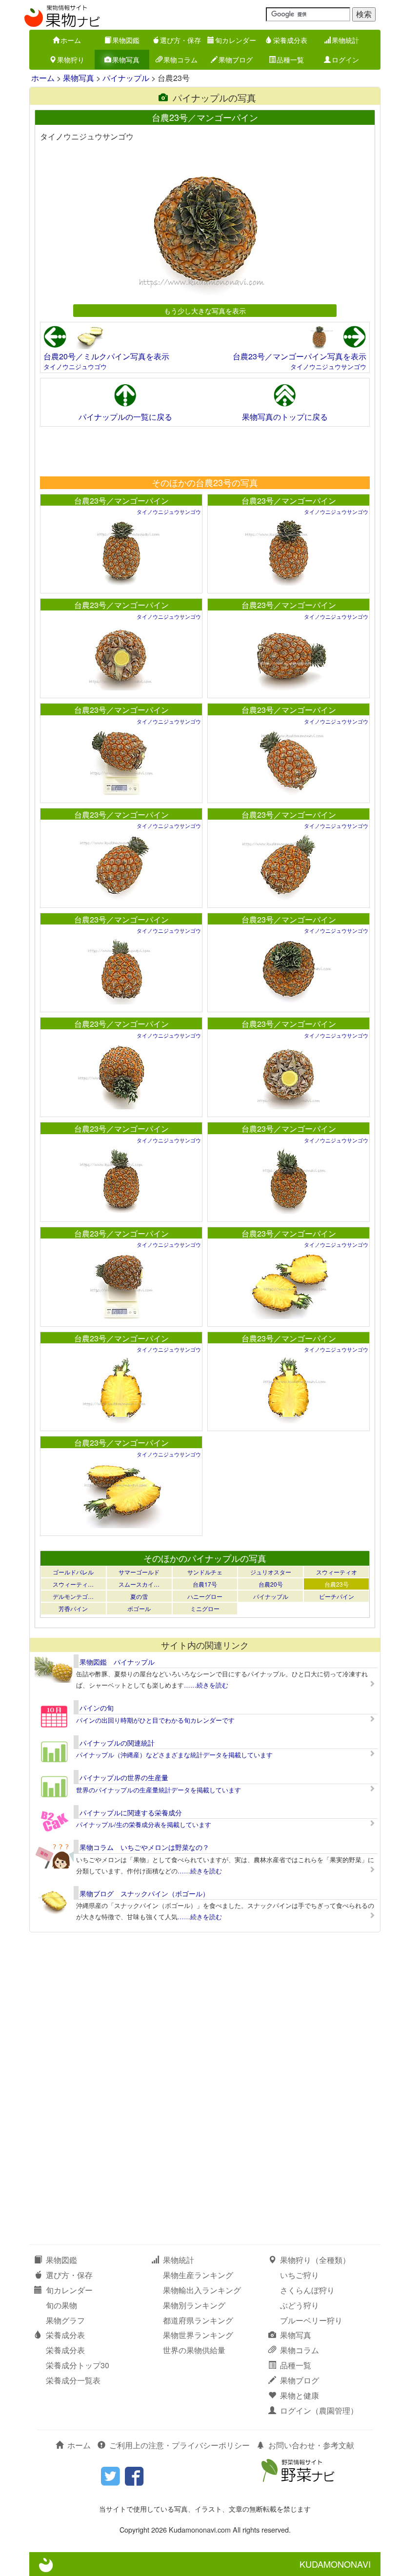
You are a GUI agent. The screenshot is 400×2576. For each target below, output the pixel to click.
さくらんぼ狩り (307, 2290)
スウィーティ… (73, 1584)
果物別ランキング (194, 2305)
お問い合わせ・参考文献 (311, 2445)
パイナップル (126, 78)
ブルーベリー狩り (311, 2320)
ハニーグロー (205, 1596)
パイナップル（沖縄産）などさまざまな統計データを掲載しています (174, 1755)
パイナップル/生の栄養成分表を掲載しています (144, 1824)
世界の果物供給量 (194, 2350)
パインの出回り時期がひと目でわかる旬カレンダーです (155, 1720)
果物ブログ (236, 59)
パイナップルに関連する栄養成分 (131, 1812)
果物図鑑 (126, 40)
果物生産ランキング (198, 2275)
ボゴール (139, 1608)
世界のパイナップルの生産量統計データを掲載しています (159, 1790)
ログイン (345, 59)
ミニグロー (205, 1608)
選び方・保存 (180, 40)
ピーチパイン (337, 1596)
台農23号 (337, 1584)
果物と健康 (300, 2395)
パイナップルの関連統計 (117, 1743)
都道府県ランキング (198, 2320)
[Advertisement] (204, 451)
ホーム (71, 40)
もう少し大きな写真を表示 (205, 310)
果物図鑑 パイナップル (117, 1662)
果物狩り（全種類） (315, 2260)
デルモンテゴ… (73, 1596)
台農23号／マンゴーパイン (121, 501)
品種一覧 (290, 59)
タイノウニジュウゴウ (75, 366)
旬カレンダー (236, 40)
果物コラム (180, 59)
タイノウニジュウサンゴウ (328, 366)
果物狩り (71, 59)
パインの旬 (97, 1708)
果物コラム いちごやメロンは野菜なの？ (144, 1847)
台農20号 (271, 1584)
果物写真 (126, 59)
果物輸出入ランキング (202, 2290)
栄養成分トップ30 (78, 2365)
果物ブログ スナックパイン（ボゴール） (144, 1893)
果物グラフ (65, 2320)
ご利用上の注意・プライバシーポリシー (180, 2445)
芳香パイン (73, 1608)
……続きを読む (206, 1685)
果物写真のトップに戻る (285, 417)
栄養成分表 (290, 40)
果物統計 (345, 40)
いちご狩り (300, 2275)
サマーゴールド (139, 1572)
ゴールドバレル (73, 1572)
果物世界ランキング (198, 2335)
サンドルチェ (205, 1572)
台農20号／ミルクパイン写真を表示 (106, 356)
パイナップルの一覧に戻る (125, 417)
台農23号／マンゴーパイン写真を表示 (300, 356)
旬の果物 (61, 2305)
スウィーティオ (337, 1572)
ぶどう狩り (300, 2305)
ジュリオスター (271, 1572)
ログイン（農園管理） (319, 2410)
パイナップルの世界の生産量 (124, 1777)
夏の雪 (139, 1596)
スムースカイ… (139, 1584)
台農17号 (205, 1584)
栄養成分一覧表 (73, 2380)
